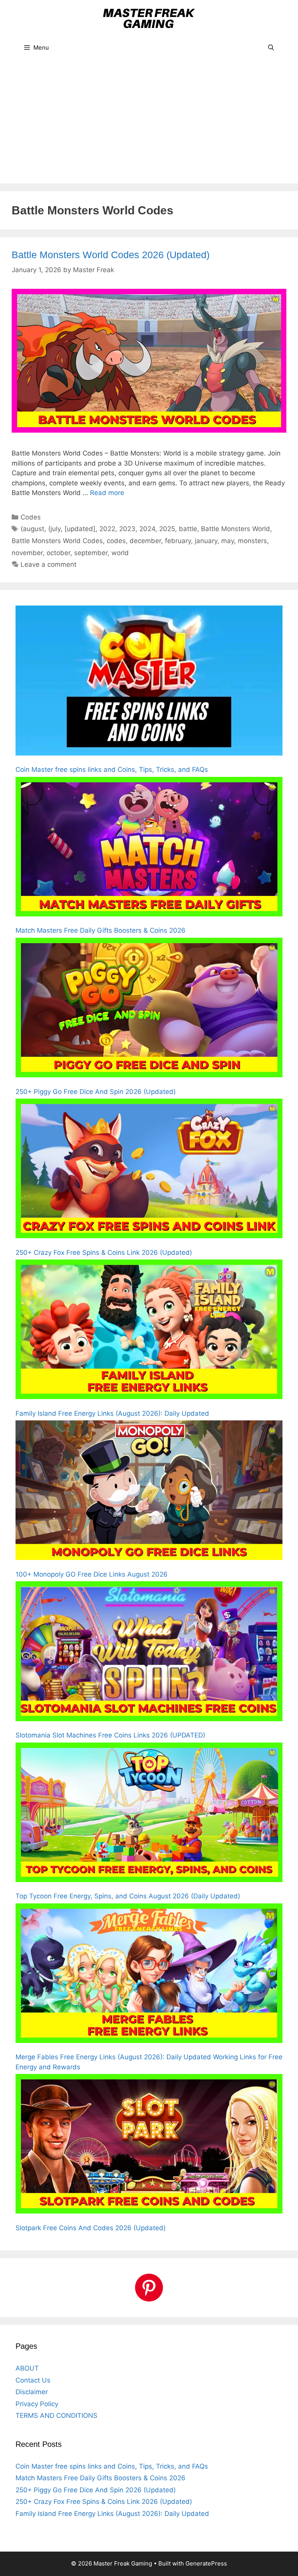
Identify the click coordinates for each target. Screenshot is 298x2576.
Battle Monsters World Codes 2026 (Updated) (111, 255)
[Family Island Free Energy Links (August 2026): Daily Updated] (149, 1331)
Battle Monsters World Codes (57, 541)
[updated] (80, 529)
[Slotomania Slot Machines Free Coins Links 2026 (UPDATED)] (149, 1653)
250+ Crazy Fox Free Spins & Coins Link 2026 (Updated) (104, 1253)
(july (54, 529)
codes (116, 541)
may (228, 541)
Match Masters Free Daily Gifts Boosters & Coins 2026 (100, 930)
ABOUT (27, 2368)
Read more (107, 493)
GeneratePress (206, 2563)
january (206, 541)
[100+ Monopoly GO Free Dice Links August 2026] (149, 1492)
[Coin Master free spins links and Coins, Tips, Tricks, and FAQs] (149, 682)
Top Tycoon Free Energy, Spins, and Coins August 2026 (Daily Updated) (128, 1896)
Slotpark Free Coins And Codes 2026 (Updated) (91, 2228)
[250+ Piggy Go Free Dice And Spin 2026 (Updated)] (149, 1009)
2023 (127, 529)
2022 (107, 529)
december (145, 541)
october (58, 553)
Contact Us (33, 2380)
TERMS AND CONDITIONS (56, 2416)
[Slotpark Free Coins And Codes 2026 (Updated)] (149, 2145)
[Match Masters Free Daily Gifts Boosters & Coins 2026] (149, 848)
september (91, 553)
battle (188, 529)
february (178, 541)
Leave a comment (49, 564)
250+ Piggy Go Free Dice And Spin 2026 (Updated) (96, 1092)
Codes (31, 517)
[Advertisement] (149, 125)
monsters (252, 541)
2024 (147, 529)
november (27, 553)
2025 (167, 529)
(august (32, 529)
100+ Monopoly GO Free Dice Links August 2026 (92, 1574)
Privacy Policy (37, 2404)
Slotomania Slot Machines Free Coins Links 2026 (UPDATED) (110, 1735)
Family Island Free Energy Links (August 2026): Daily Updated (112, 1413)
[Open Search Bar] (271, 48)
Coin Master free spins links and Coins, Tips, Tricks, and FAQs (112, 770)
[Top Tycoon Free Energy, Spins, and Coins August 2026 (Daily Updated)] (149, 1814)
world (120, 553)
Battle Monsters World (236, 529)
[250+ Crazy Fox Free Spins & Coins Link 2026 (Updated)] (149, 1170)
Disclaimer (32, 2392)
